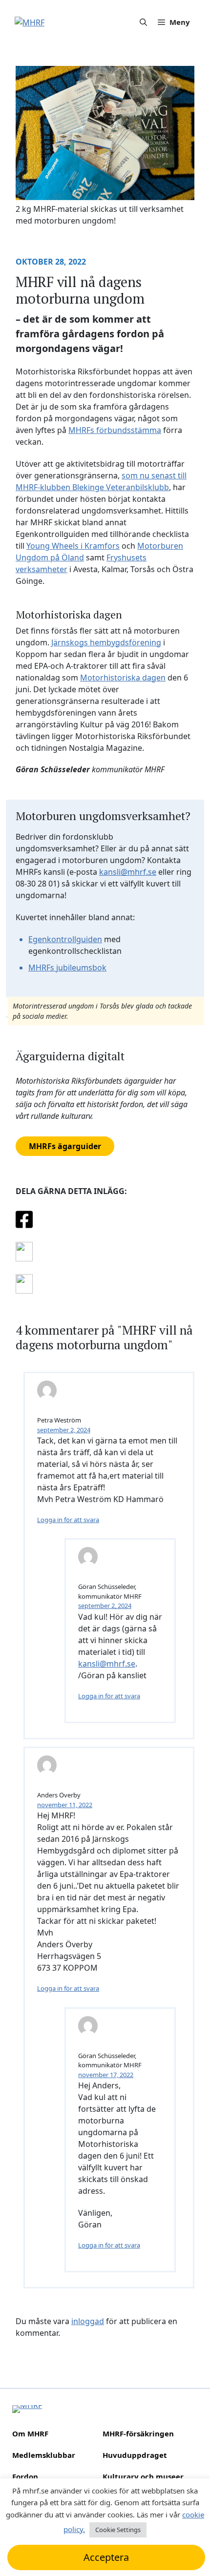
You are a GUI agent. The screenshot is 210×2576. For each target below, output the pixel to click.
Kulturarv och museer (143, 2476)
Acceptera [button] (106, 2557)
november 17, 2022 (106, 2075)
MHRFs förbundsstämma (115, 430)
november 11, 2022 (65, 1805)
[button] (143, 22)
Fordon (25, 2476)
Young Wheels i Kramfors (73, 546)
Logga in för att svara (68, 1988)
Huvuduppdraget (135, 2455)
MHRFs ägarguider (65, 1146)
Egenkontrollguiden (65, 939)
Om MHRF (30, 2433)
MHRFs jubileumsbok (67, 968)
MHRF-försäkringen (138, 2433)
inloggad (88, 2321)
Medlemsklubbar (44, 2455)
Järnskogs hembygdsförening (106, 642)
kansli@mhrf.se (128, 872)
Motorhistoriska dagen (123, 678)
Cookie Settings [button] (118, 2530)
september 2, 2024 (64, 1430)
